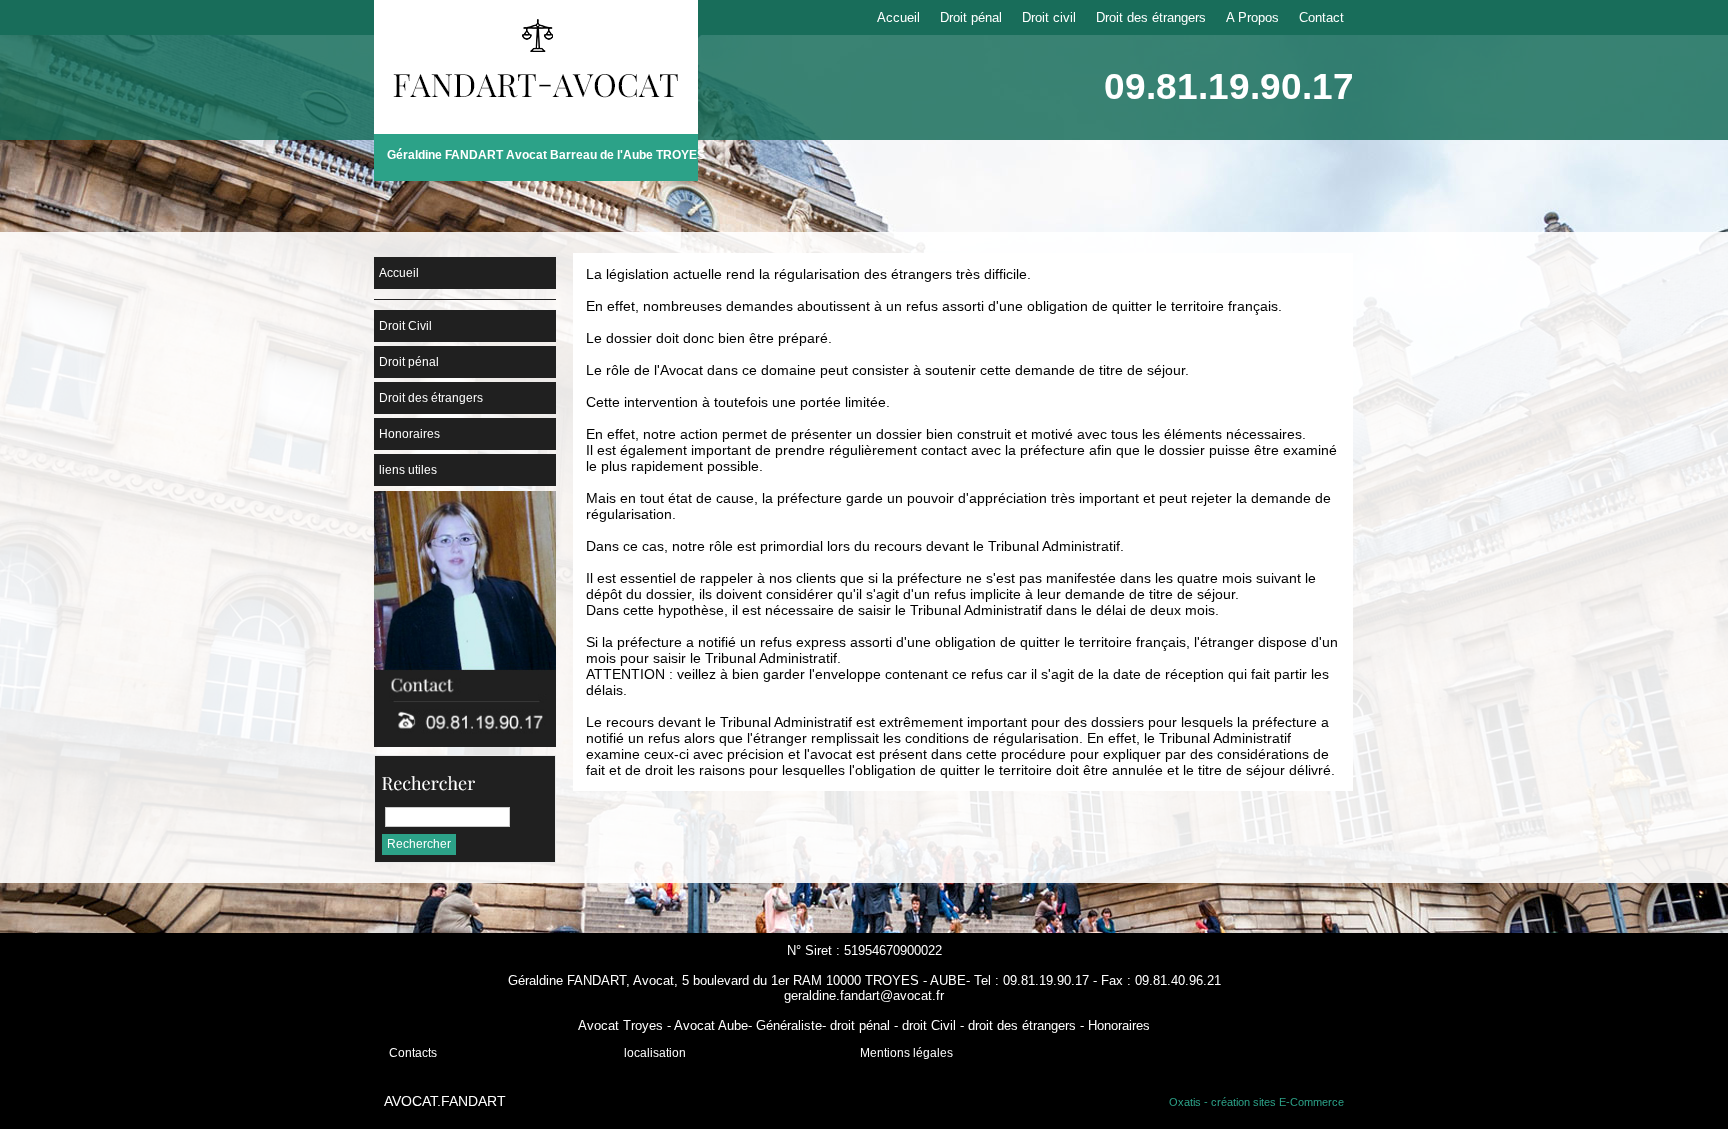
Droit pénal (971, 17)
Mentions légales (906, 1053)
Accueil (898, 17)
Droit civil (1049, 17)
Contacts (413, 1053)
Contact (1321, 17)
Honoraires (409, 434)
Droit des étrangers (1151, 17)
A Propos (1252, 17)
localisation (655, 1053)
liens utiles (408, 470)
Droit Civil (405, 326)
